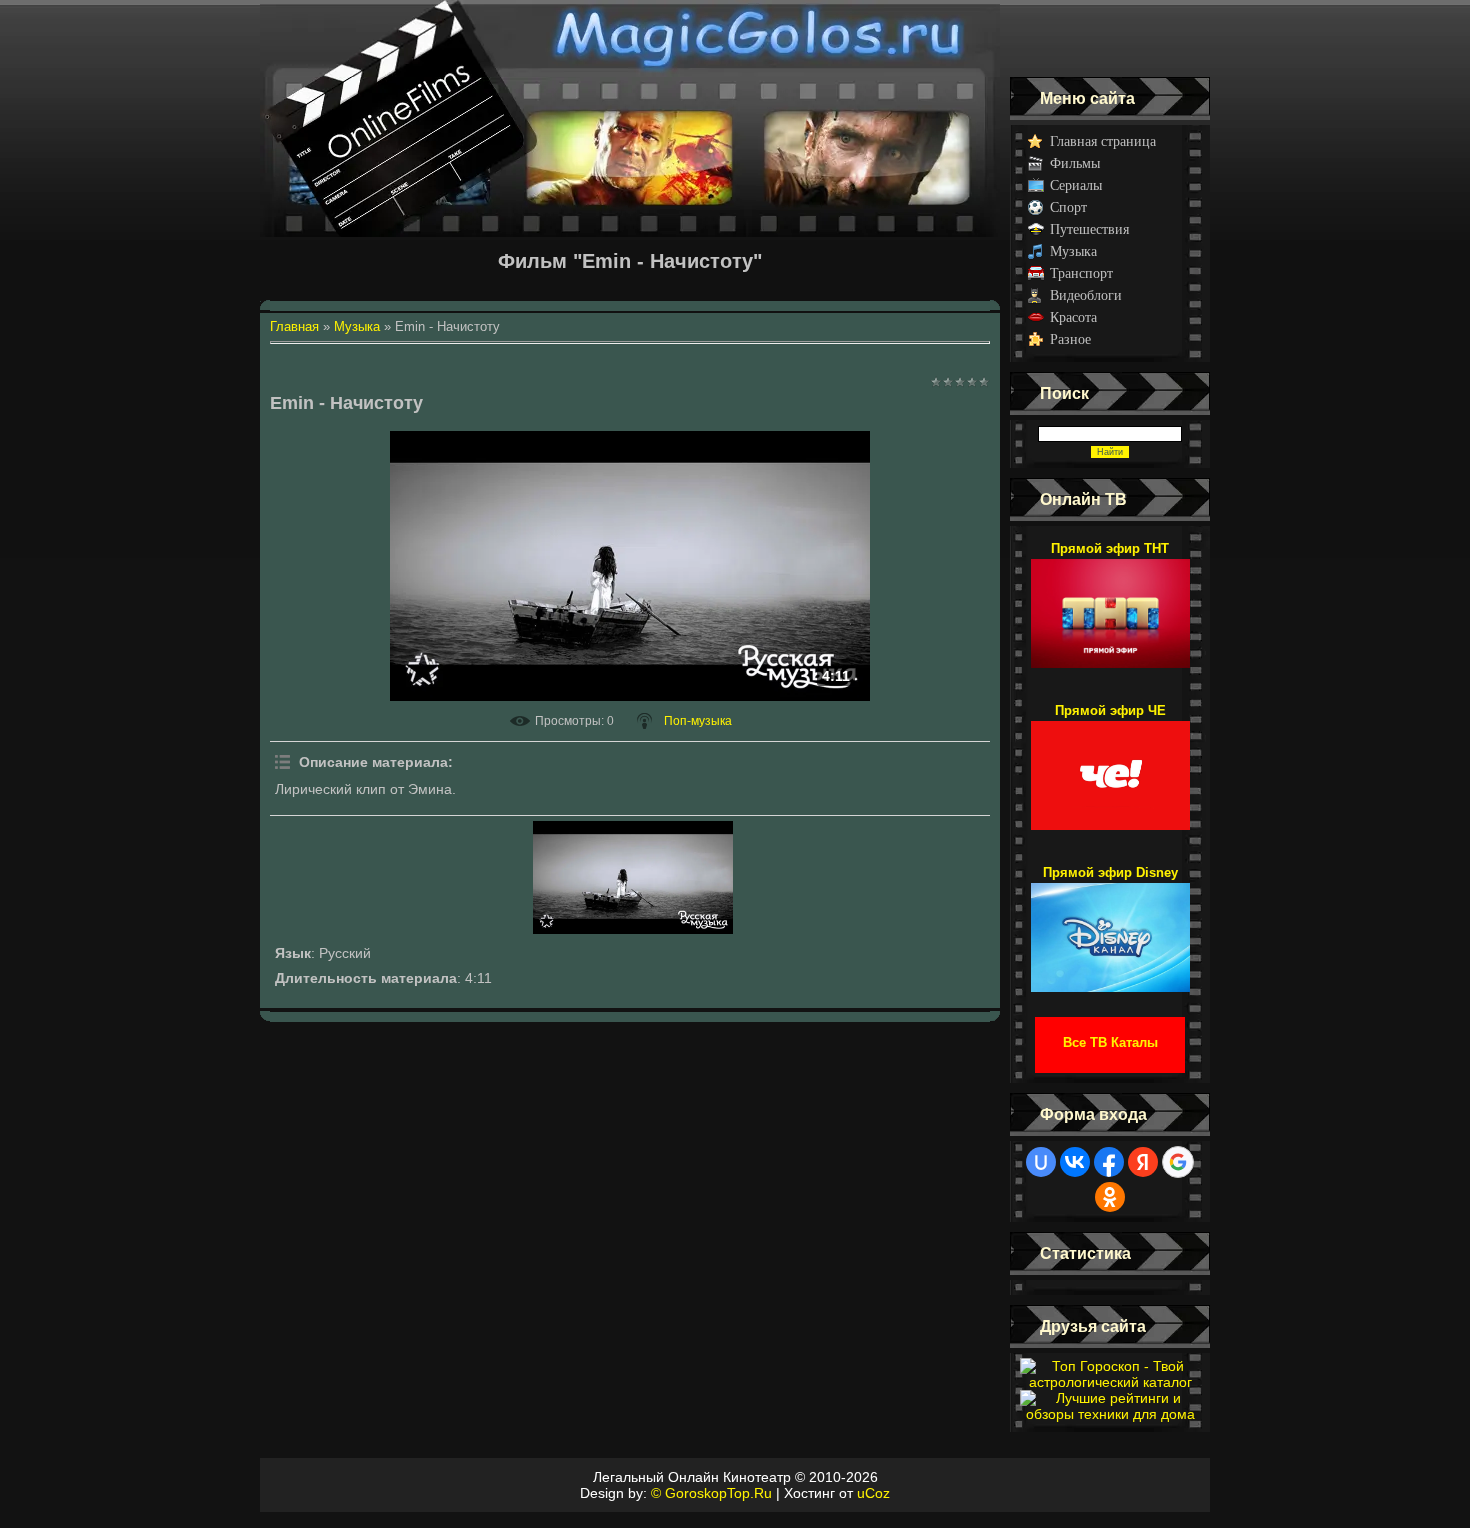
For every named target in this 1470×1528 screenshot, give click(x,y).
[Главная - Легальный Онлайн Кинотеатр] (630, 38)
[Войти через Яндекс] (1143, 1162)
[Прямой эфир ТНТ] (1110, 604)
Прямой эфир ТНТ (1110, 548)
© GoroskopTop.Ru (711, 1493)
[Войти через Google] (1178, 1162)
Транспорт (1081, 273)
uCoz (873, 1493)
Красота (1073, 317)
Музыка (1073, 251)
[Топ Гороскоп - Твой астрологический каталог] (1110, 1382)
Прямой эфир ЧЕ (1110, 710)
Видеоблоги (1086, 295)
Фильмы (1075, 163)
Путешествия (1089, 229)
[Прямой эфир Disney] (1110, 928)
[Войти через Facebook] (1109, 1162)
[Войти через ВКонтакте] (1075, 1162)
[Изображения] (633, 877)
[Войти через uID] (1041, 1162)
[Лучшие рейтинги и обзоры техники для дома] (1110, 1414)
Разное (1070, 339)
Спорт (1068, 207)
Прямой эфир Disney (1110, 872)
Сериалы (1076, 185)
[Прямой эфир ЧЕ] (1110, 766)
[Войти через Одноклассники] (1110, 1197)
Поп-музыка (698, 721)
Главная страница (1103, 141)
